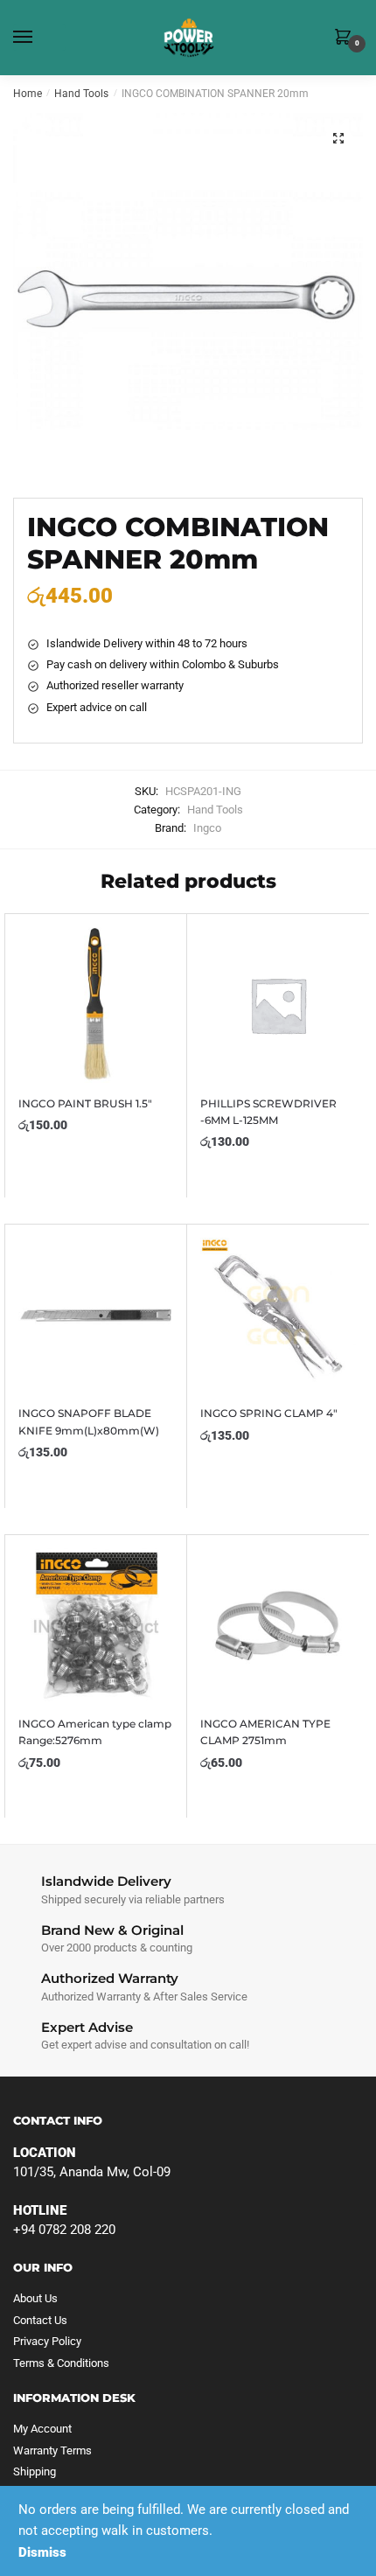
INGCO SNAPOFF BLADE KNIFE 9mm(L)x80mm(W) (89, 1421)
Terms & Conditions (61, 2363)
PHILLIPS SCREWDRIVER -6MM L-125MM (268, 1112)
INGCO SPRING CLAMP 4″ (269, 1413)
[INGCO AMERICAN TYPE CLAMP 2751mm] (278, 1626)
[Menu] (39, 38)
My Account (42, 2429)
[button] (338, 138)
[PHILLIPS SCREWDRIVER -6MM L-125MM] (278, 1005)
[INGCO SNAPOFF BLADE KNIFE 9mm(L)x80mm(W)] (96, 1315)
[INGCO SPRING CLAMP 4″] (278, 1315)
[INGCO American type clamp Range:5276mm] (96, 1626)
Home (28, 94)
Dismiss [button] (42, 2552)
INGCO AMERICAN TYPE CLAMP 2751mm (265, 1732)
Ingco (207, 828)
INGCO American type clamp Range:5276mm (95, 1732)
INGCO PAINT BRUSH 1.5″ (85, 1103)
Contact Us (40, 2320)
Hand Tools (81, 94)
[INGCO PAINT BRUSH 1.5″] (96, 1005)
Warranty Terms (52, 2450)
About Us (35, 2298)
